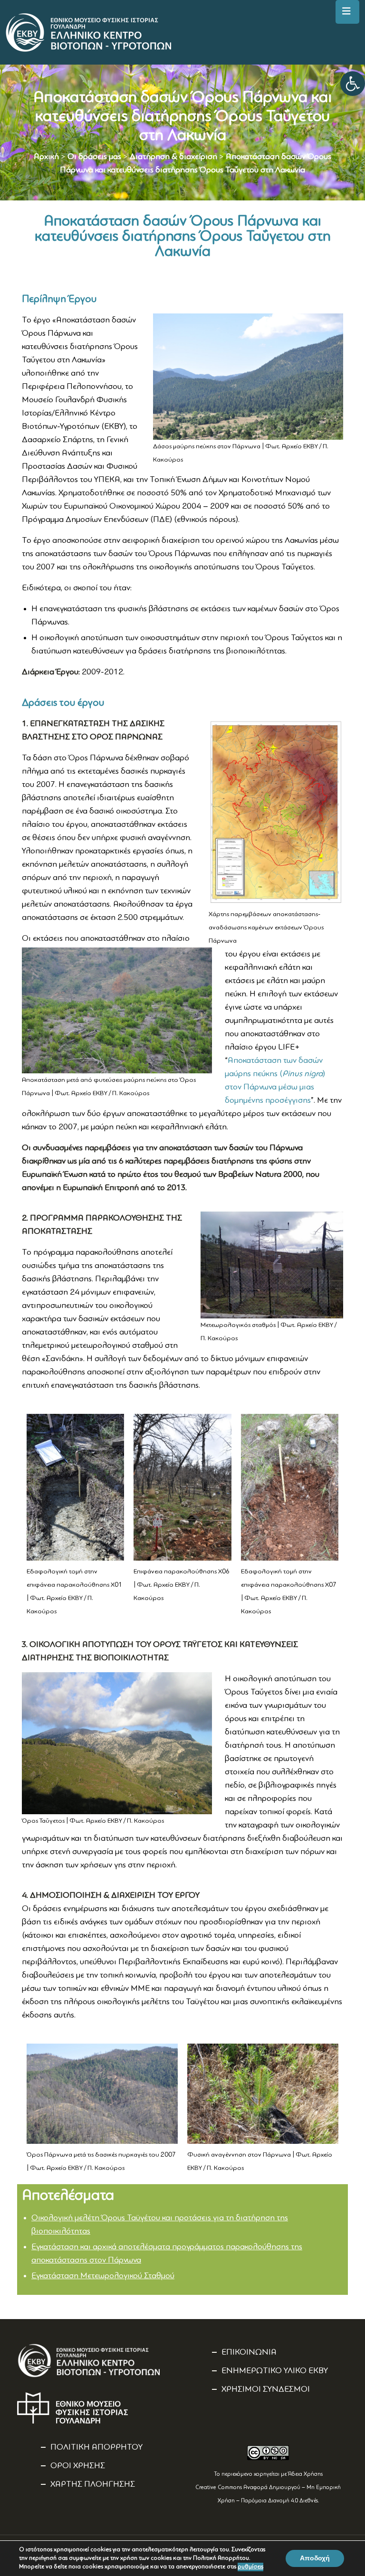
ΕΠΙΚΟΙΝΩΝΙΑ (249, 2352)
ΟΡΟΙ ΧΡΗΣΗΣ (78, 2466)
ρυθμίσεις (250, 2567)
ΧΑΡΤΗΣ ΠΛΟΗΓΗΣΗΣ (93, 2484)
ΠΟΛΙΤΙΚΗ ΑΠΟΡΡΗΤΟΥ (96, 2447)
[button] (353, 84)
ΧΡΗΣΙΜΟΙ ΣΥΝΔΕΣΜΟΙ (266, 2389)
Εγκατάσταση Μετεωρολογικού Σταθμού (103, 2276)
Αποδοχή (315, 2558)
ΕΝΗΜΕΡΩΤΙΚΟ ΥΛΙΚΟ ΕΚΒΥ (275, 2371)
